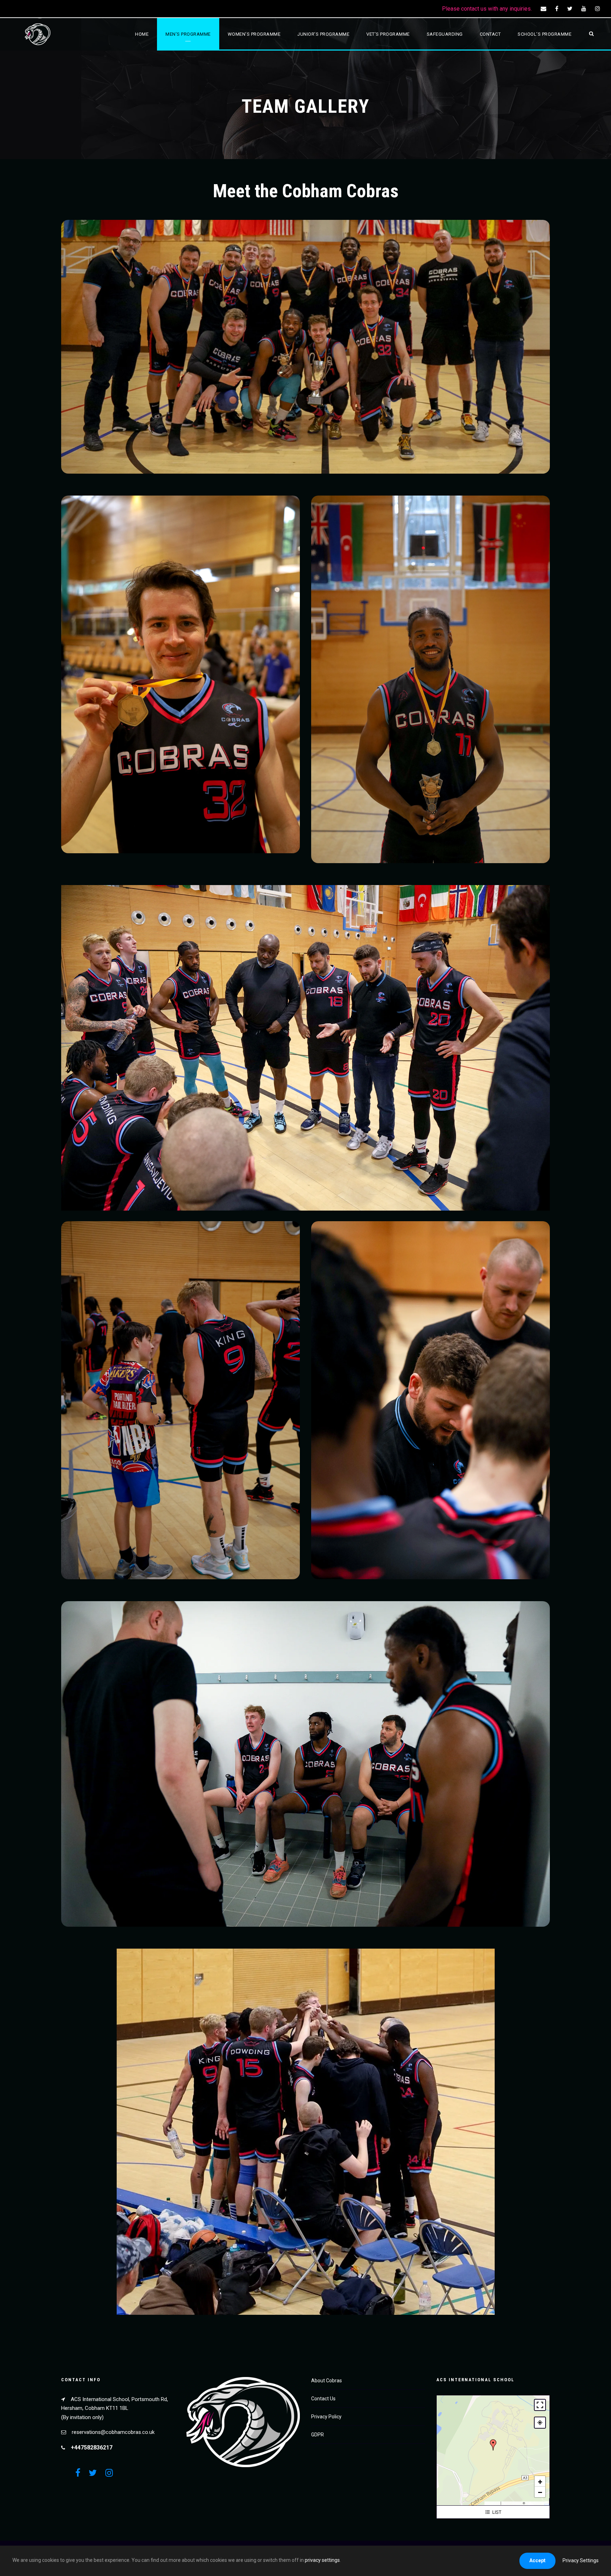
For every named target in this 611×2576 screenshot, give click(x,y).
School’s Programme (545, 34)
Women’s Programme (254, 34)
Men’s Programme (188, 34)
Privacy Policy (326, 2417)
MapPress (493, 2503)
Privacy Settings (581, 2560)
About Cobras (327, 2381)
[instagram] (598, 9)
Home (142, 34)
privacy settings (322, 2560)
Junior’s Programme (323, 34)
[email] (543, 9)
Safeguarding (445, 34)
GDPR (318, 2435)
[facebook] (557, 9)
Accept (537, 2560)
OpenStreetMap (537, 2503)
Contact (490, 34)
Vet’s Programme (388, 34)
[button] (493, 2445)
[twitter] (570, 9)
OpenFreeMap (512, 2503)
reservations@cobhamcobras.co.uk (113, 2432)
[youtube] (584, 9)
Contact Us (323, 2399)
